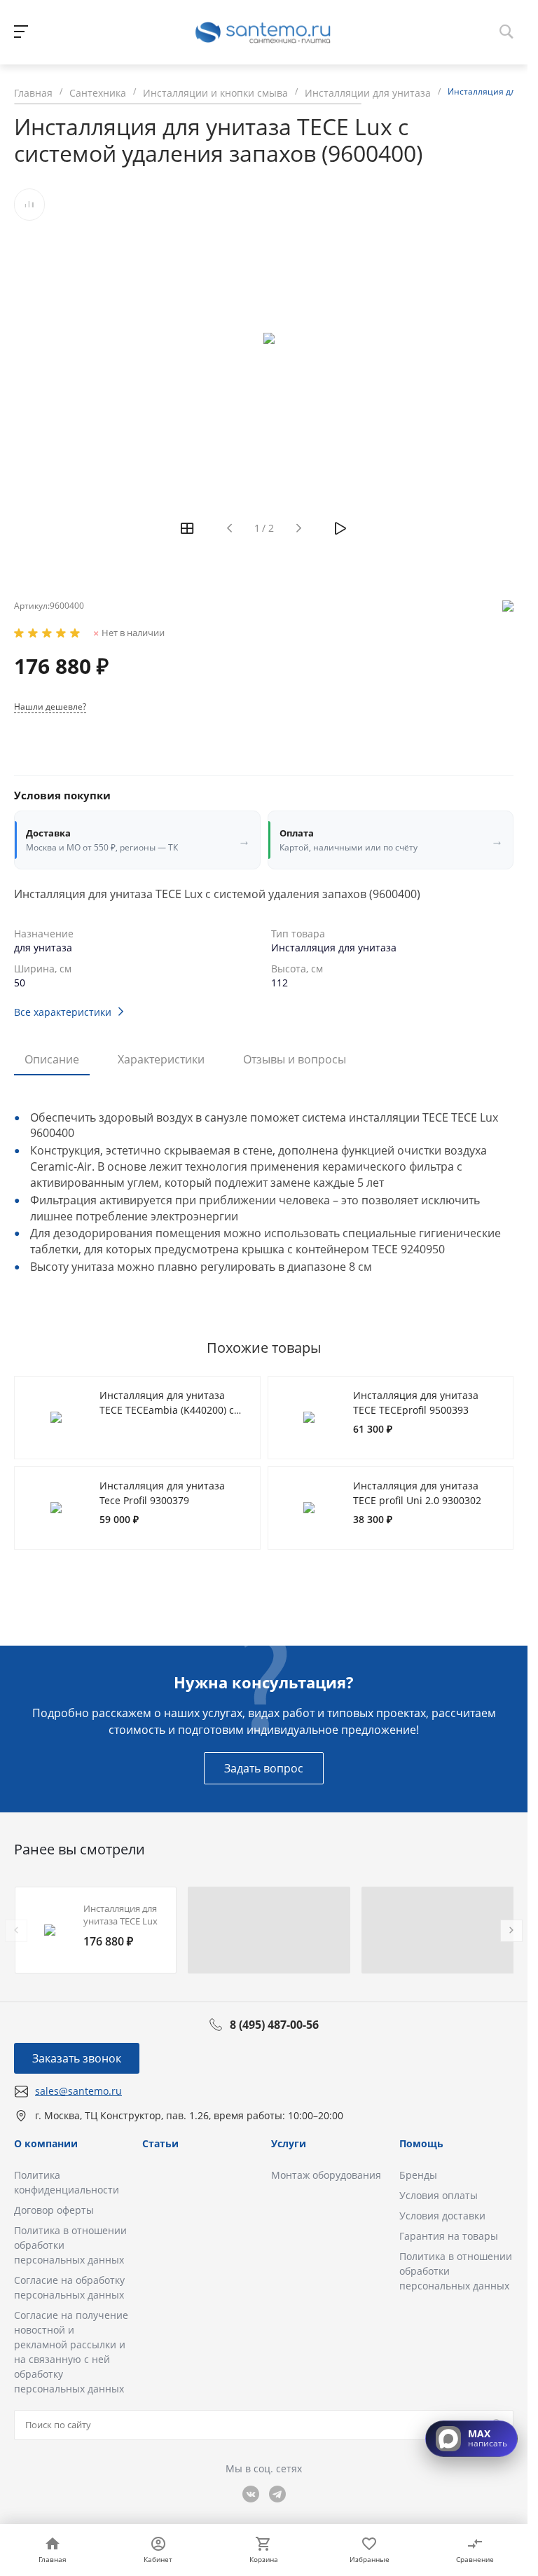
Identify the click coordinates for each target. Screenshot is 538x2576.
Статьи (160, 2143)
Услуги (289, 2143)
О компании (46, 2143)
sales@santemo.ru (78, 2091)
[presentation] (16, 1931)
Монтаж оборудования (326, 2175)
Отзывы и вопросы (295, 1059)
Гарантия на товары (449, 2236)
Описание (52, 1059)
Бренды (418, 2175)
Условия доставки (442, 2216)
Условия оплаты (439, 2195)
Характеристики (161, 1059)
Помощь (421, 2143)
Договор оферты (54, 2210)
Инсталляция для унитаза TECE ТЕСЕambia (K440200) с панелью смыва (167, 1410)
